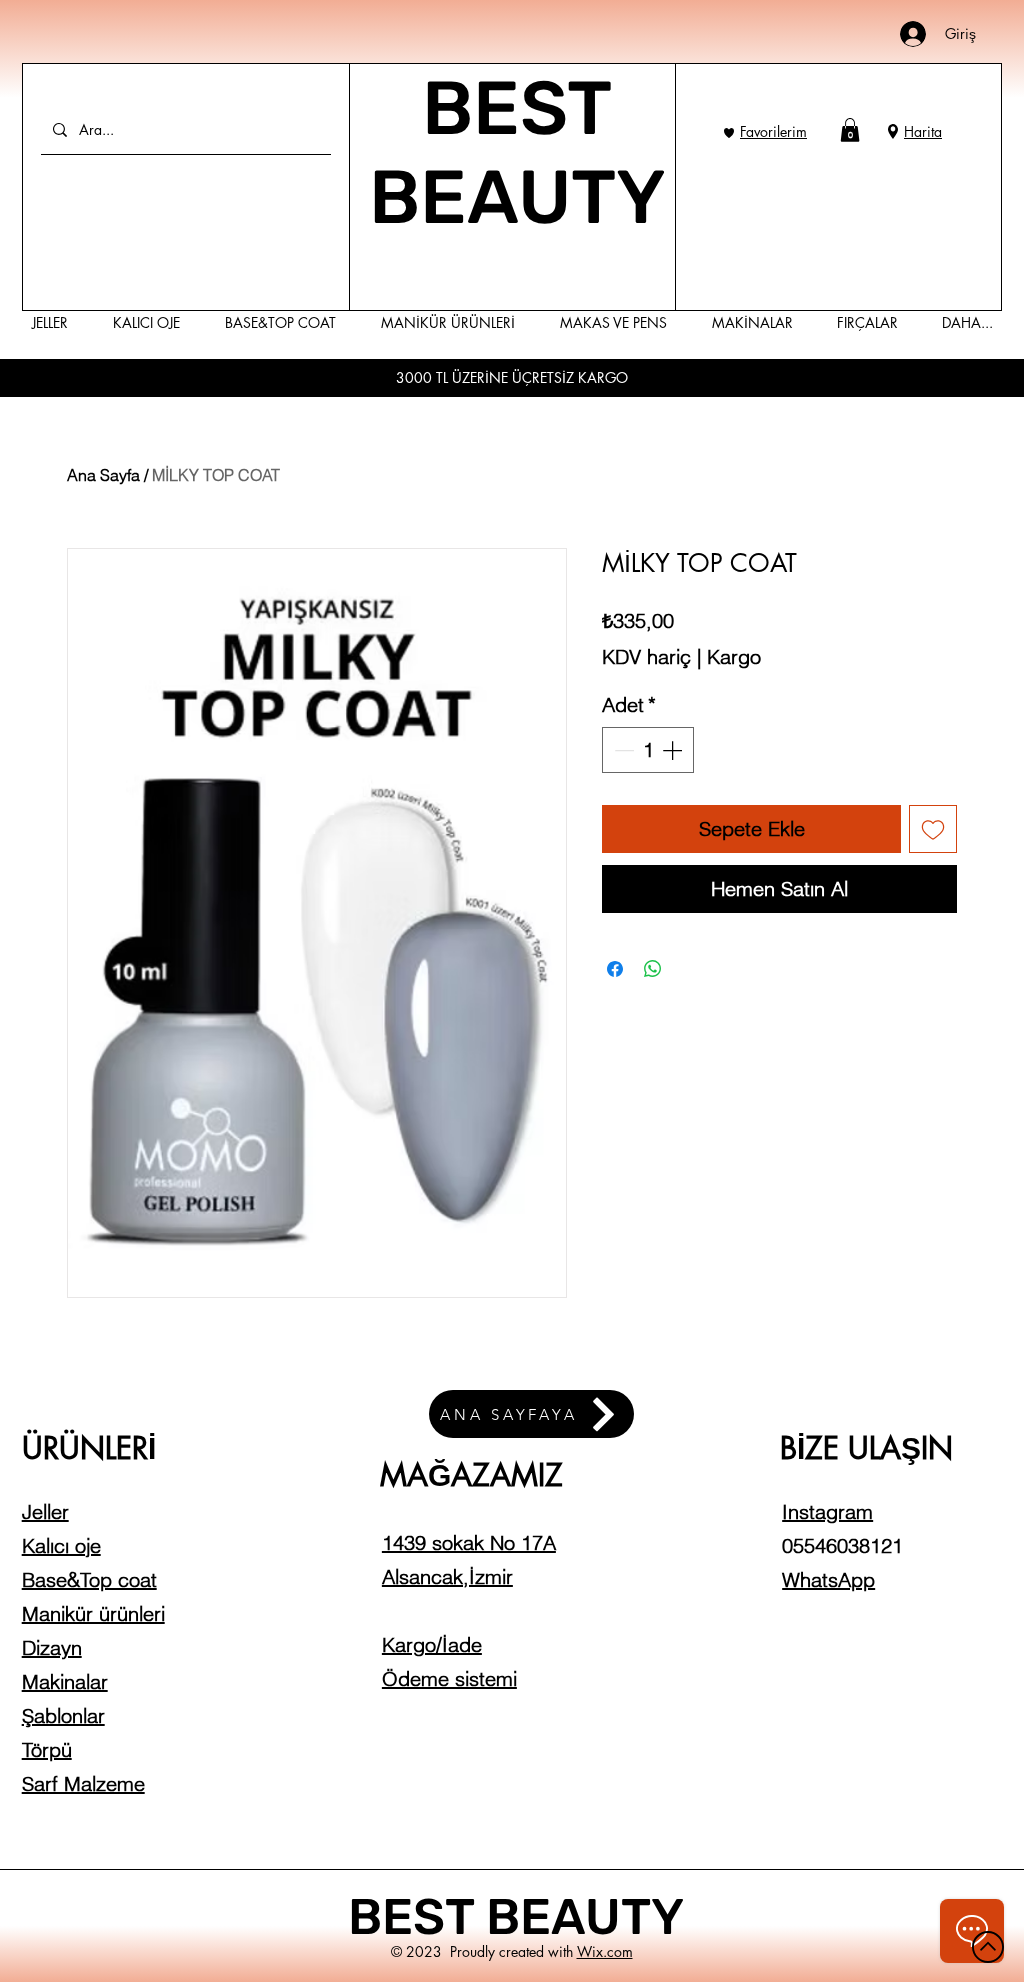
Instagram (827, 1511)
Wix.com (605, 1951)
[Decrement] (622, 750)
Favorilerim (773, 131)
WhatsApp (828, 1579)
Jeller (45, 1511)
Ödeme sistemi (449, 1678)
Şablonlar (63, 1715)
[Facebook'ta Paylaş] (615, 969)
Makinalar (65, 1681)
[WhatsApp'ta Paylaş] (653, 969)
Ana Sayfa (103, 475)
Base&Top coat (89, 1579)
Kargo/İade (432, 1644)
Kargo (734, 656)
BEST (417, 1917)
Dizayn (52, 1647)
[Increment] (674, 750)
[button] (850, 130)
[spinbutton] (648, 750)
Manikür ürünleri (93, 1613)
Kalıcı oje (61, 1545)
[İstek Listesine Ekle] (933, 829)
